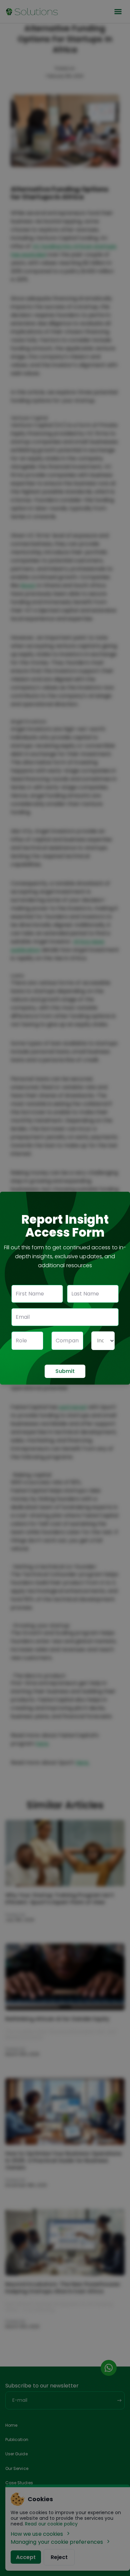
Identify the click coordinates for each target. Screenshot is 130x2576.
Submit (65, 1371)
